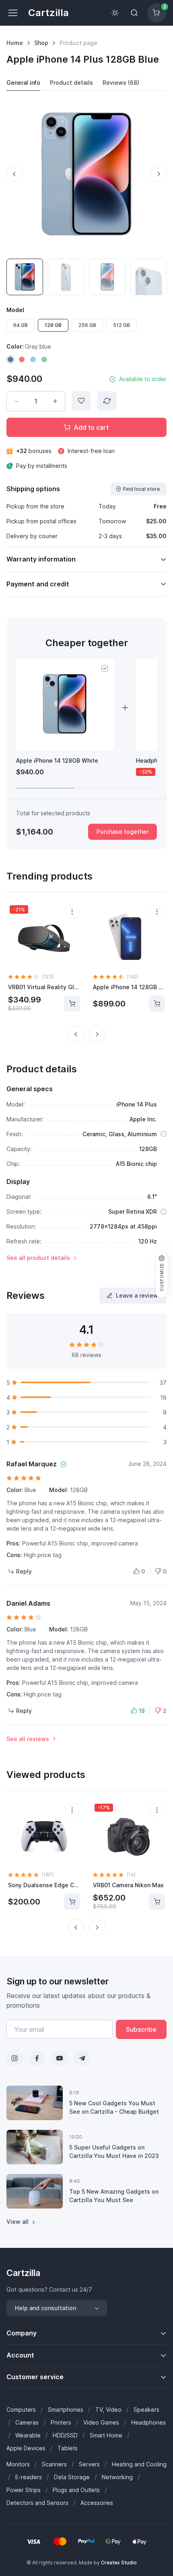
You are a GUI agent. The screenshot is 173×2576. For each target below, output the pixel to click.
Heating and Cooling (139, 2464)
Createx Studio (119, 2563)
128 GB (53, 325)
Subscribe (141, 2029)
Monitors (18, 2464)
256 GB (87, 325)
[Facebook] (37, 2058)
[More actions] (72, 912)
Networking (117, 2477)
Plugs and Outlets (76, 2490)
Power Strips (24, 2490)
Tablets (68, 2448)
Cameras (27, 2422)
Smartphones (66, 2410)
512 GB (122, 325)
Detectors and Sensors (37, 2503)
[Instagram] (14, 2058)
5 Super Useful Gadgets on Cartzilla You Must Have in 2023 (114, 2151)
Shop (41, 43)
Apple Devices (26, 2448)
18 (142, 1711)
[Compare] (107, 401)
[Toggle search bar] (134, 13)
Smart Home (106, 2435)
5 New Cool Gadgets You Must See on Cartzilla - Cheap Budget (114, 2107)
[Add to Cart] (72, 1004)
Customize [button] (162, 1277)
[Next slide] (159, 174)
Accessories (97, 2503)
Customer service (35, 2377)
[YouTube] (60, 2058)
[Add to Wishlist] (81, 401)
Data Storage (72, 2477)
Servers (89, 2464)
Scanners (54, 2464)
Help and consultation (45, 2308)
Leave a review (137, 1295)
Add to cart (91, 427)
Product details (71, 83)
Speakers (146, 2410)
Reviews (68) (121, 83)
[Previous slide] (14, 174)
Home (15, 43)
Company (22, 2333)
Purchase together (123, 832)
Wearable (28, 2435)
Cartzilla (48, 13)
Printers (61, 2422)
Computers (21, 2410)
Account (20, 2355)
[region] (86, 724)
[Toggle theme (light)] (115, 13)
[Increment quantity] (55, 401)
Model (15, 310)
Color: (29, 346)
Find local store (141, 489)
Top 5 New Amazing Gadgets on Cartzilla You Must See (114, 2196)
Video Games (101, 2422)
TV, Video (108, 2410)
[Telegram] (82, 2058)
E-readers (29, 2477)
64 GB (21, 325)
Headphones (148, 2422)
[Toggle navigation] (12, 13)
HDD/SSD (65, 2435)
